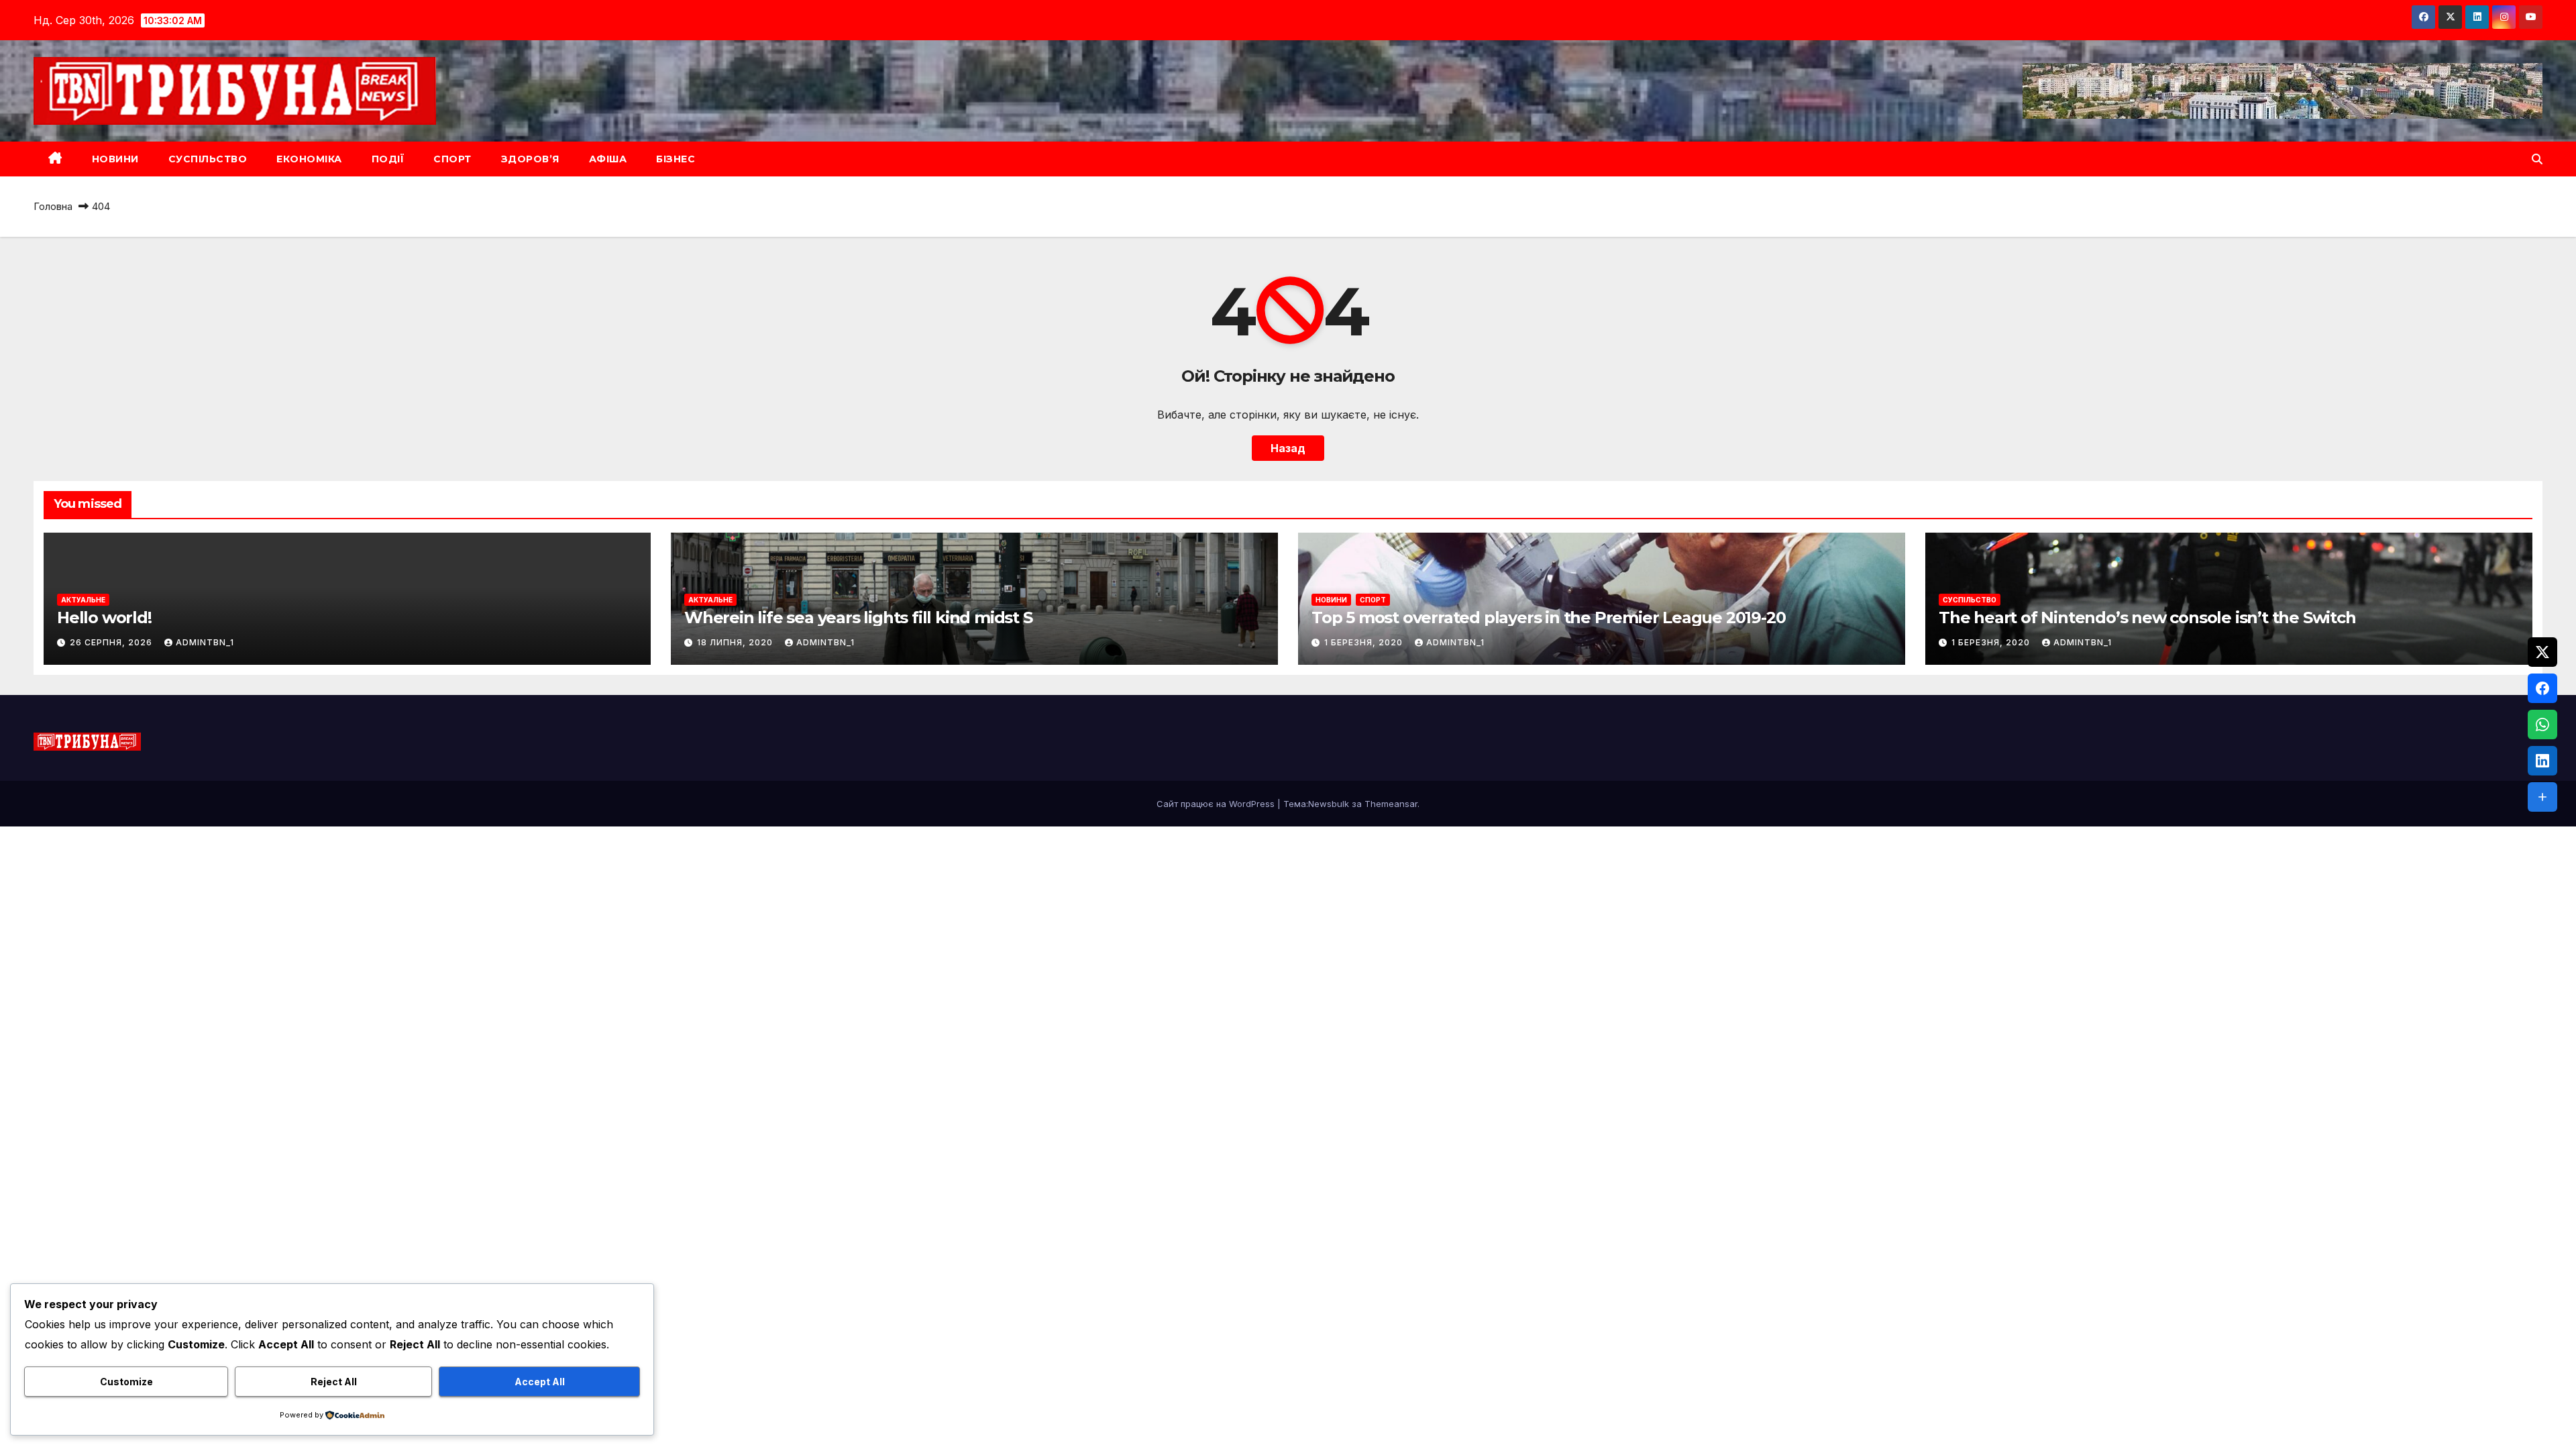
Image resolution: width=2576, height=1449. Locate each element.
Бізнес (676, 159)
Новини (115, 159)
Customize (126, 1382)
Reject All (334, 1382)
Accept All (540, 1382)
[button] (2537, 159)
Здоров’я (530, 159)
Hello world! (104, 618)
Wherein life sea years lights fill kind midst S (858, 618)
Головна (53, 206)
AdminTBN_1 (205, 642)
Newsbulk (1329, 804)
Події (388, 159)
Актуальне (83, 600)
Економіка (309, 159)
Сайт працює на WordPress (1217, 804)
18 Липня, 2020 (736, 642)
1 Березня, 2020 (1365, 642)
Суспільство (208, 159)
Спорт (452, 159)
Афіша (608, 159)
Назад (1288, 448)
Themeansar (1391, 804)
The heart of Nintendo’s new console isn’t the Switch (2147, 618)
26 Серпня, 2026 (112, 642)
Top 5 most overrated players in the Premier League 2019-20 (1548, 618)
